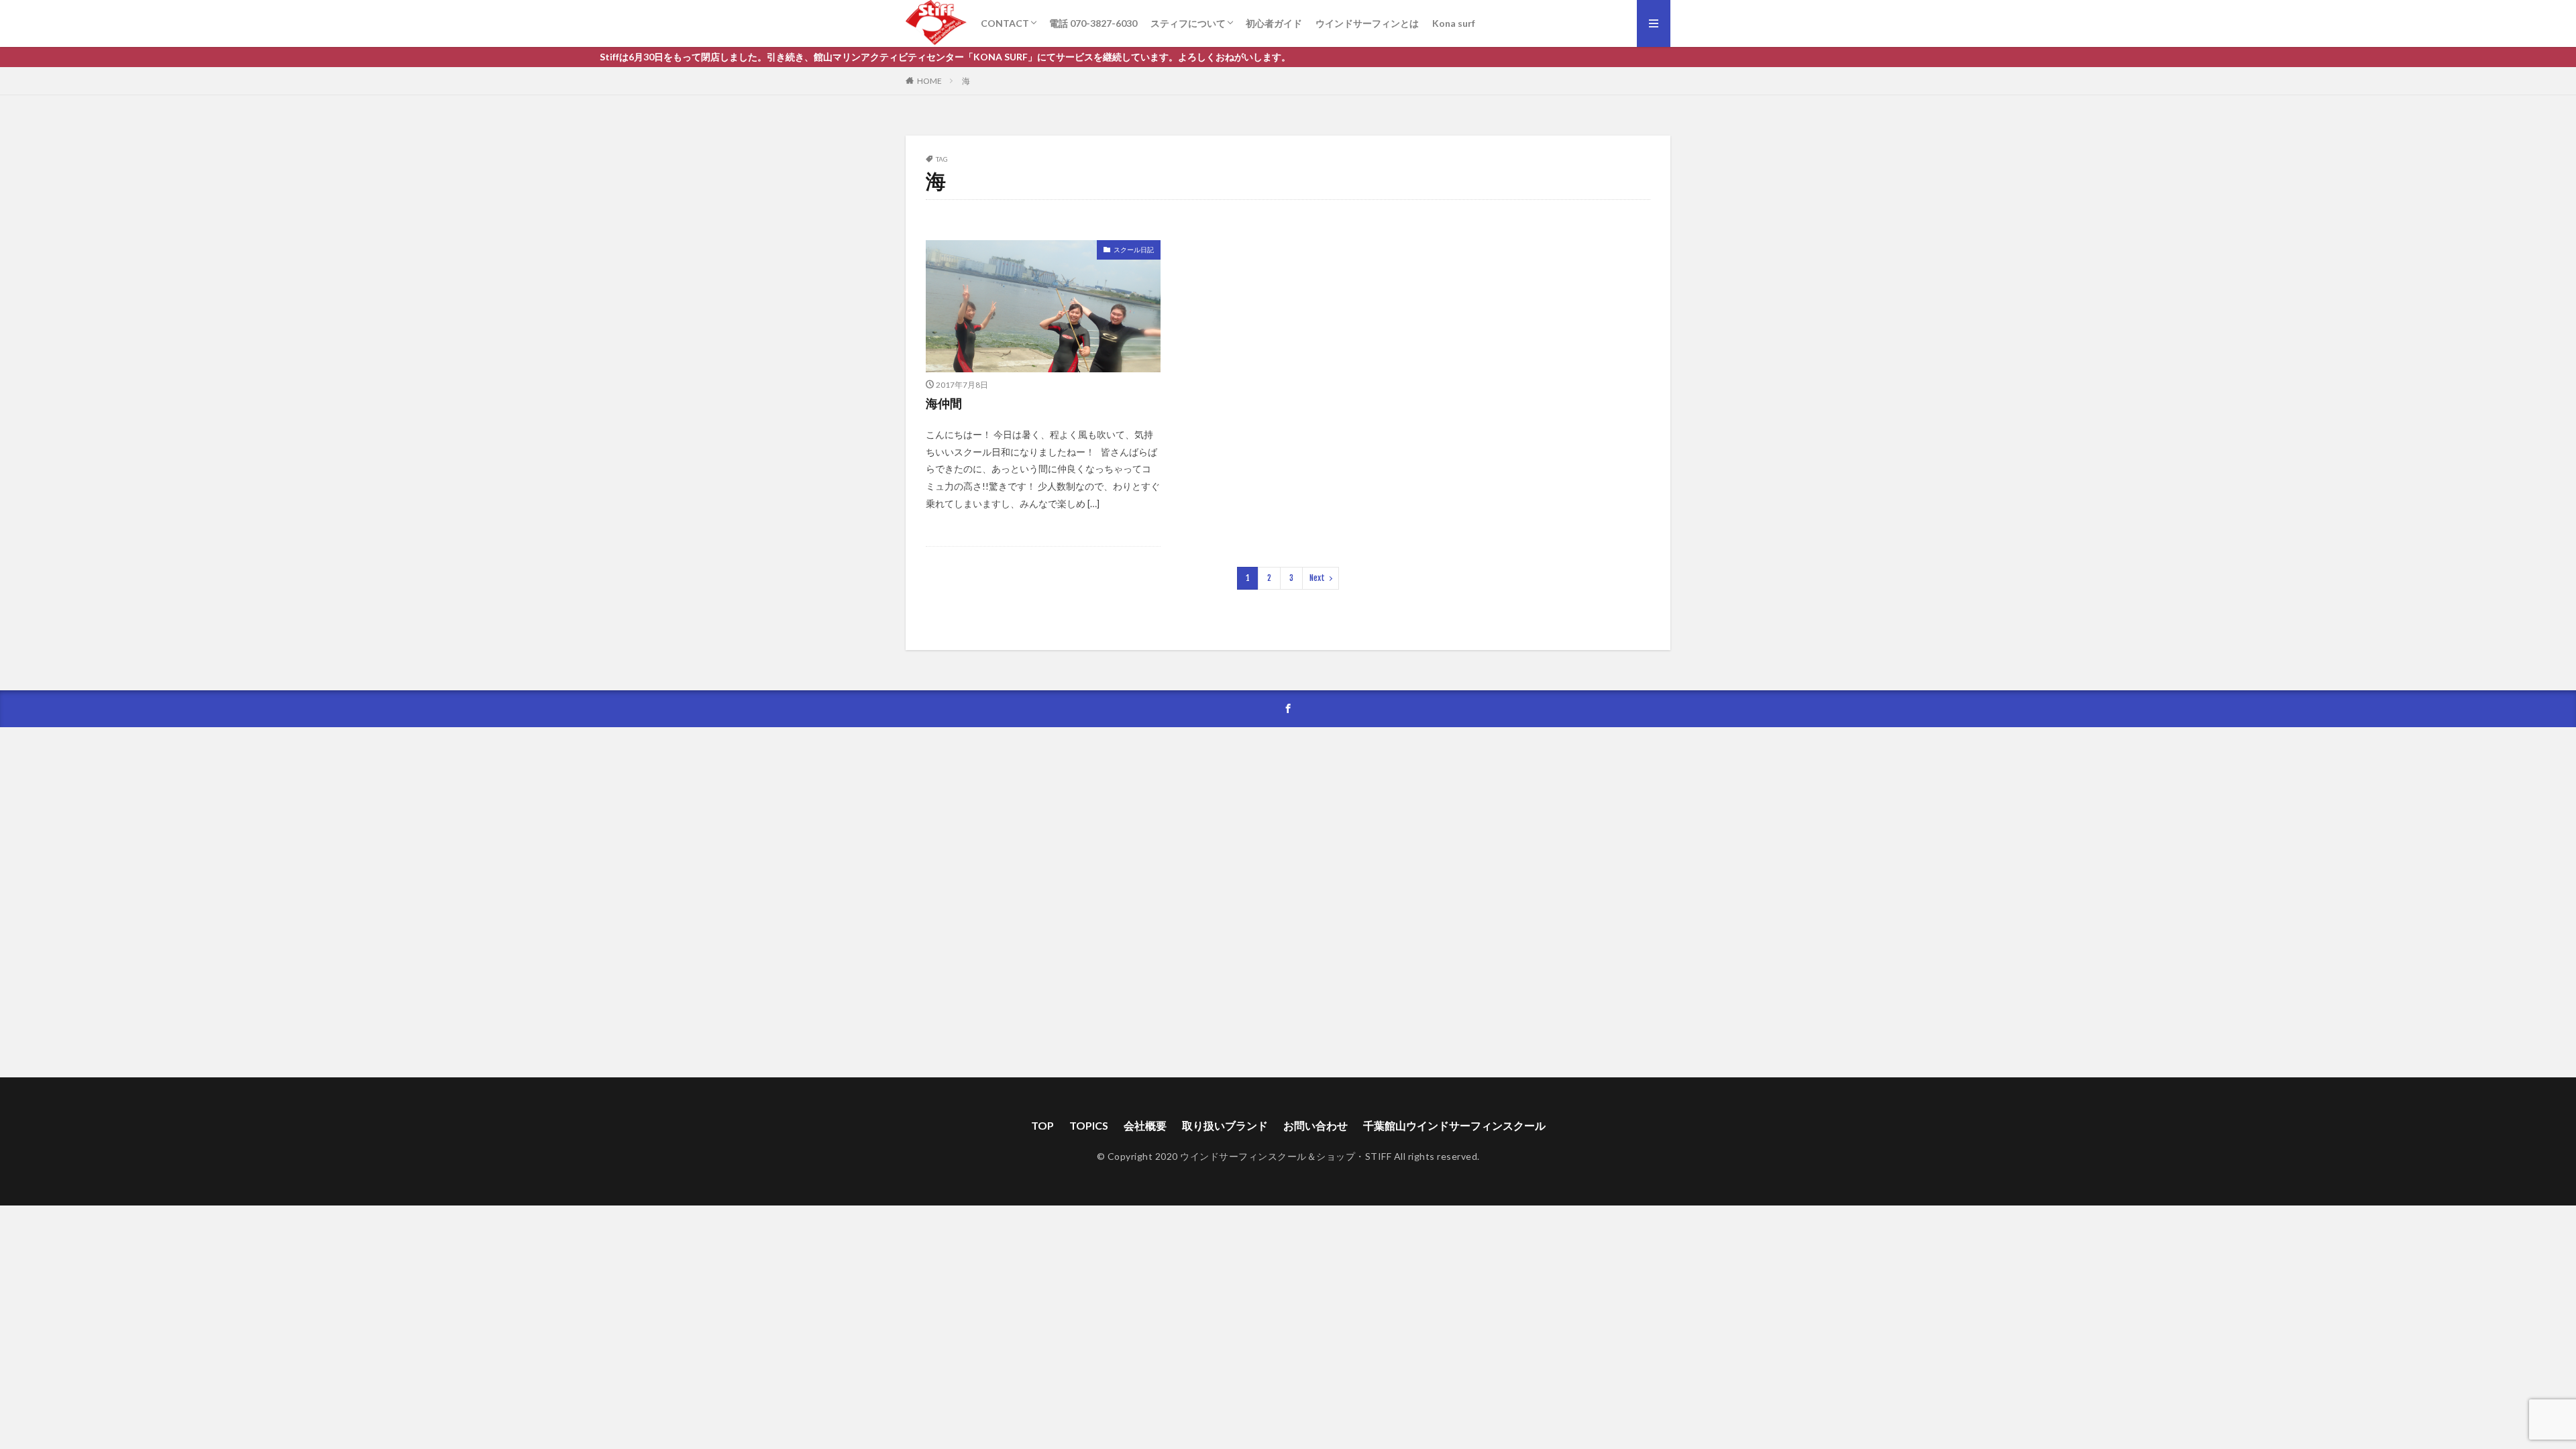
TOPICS (1089, 1125)
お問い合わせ (1316, 1125)
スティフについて (1188, 23)
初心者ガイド (1274, 23)
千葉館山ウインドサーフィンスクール (1454, 1125)
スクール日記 (1134, 250)
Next (1317, 578)
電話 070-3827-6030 (1093, 23)
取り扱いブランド (1225, 1125)
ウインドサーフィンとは (1367, 23)
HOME (929, 81)
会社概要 (1145, 1125)
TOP (1042, 1125)
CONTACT (1005, 23)
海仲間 (944, 403)
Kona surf (1454, 23)
